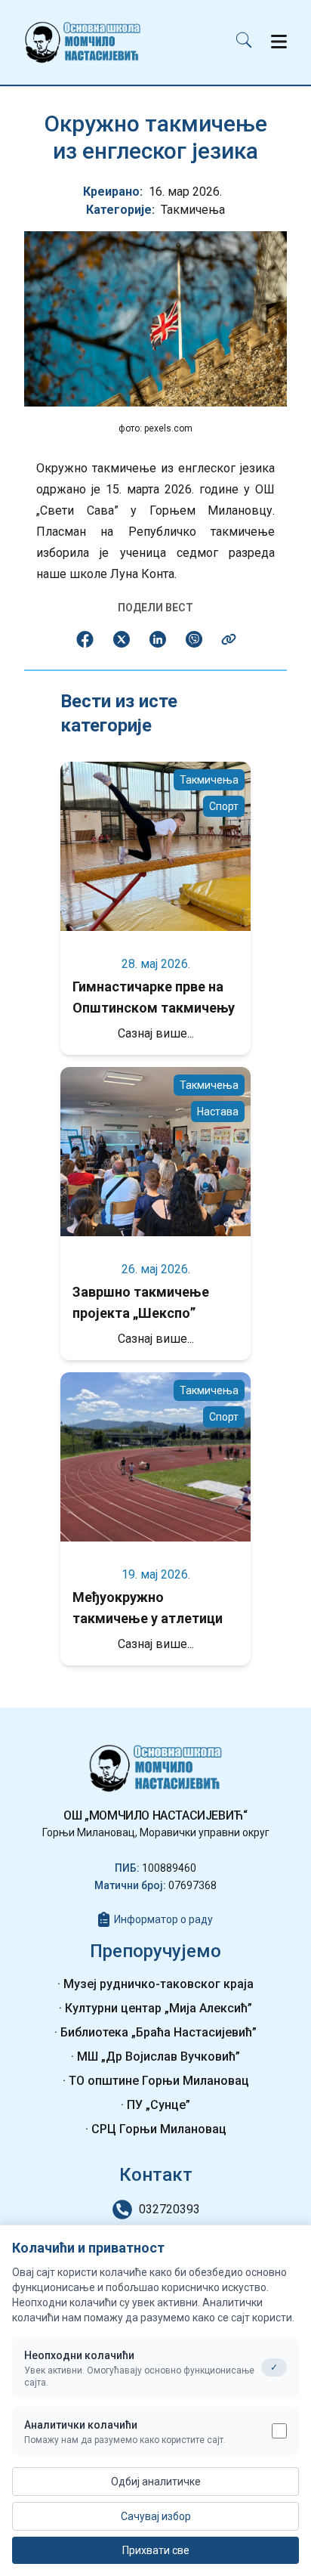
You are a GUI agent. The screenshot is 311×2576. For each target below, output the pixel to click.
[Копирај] (229, 639)
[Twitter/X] (122, 639)
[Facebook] (85, 639)
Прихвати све (156, 2550)
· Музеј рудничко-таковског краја (155, 1984)
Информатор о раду (163, 1919)
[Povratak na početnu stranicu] (83, 42)
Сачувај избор (156, 2516)
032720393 (169, 2209)
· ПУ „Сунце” (155, 2105)
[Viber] (194, 639)
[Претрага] (244, 43)
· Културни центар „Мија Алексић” (155, 2008)
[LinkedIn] (158, 639)
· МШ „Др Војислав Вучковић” (155, 2056)
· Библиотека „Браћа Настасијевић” (155, 2032)
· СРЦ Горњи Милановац (156, 2129)
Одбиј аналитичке (156, 2482)
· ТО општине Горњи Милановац (156, 2081)
